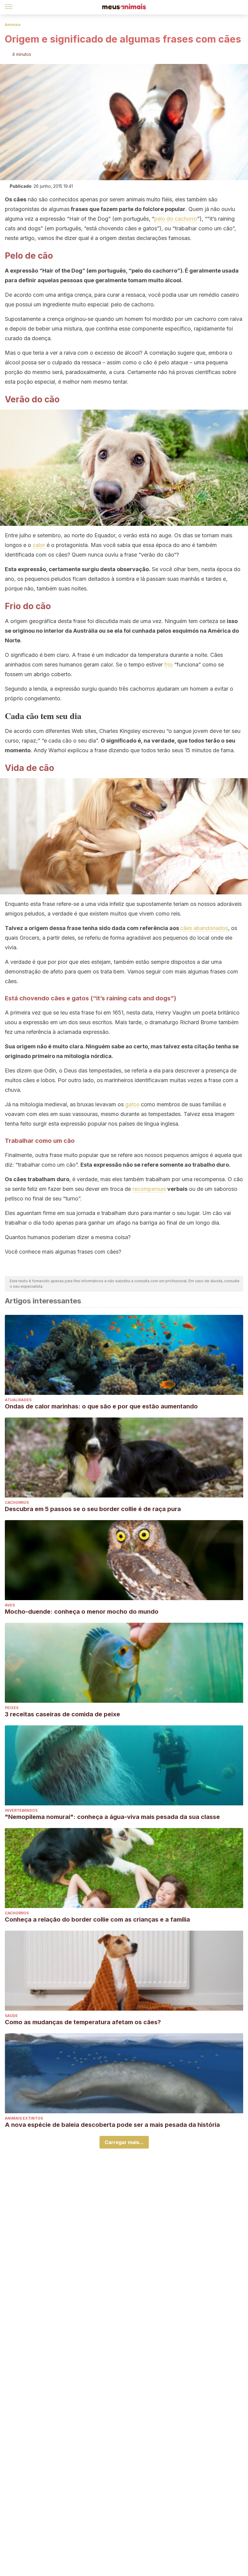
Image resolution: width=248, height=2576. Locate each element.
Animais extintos (24, 2118)
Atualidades (18, 1400)
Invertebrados (21, 1810)
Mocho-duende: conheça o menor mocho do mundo (82, 1612)
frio (168, 665)
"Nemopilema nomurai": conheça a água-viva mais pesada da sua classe (112, 1817)
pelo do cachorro (176, 219)
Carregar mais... (124, 2142)
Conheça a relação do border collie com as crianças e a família (97, 1919)
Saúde (11, 2016)
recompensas (149, 1189)
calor (39, 545)
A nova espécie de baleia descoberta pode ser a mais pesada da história (112, 2125)
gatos (132, 1104)
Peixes (12, 1708)
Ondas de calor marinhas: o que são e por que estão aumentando (101, 1406)
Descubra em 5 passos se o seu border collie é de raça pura (93, 1509)
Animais (13, 25)
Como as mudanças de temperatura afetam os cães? (83, 2022)
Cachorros (17, 1502)
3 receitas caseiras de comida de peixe (62, 1714)
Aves (10, 1605)
